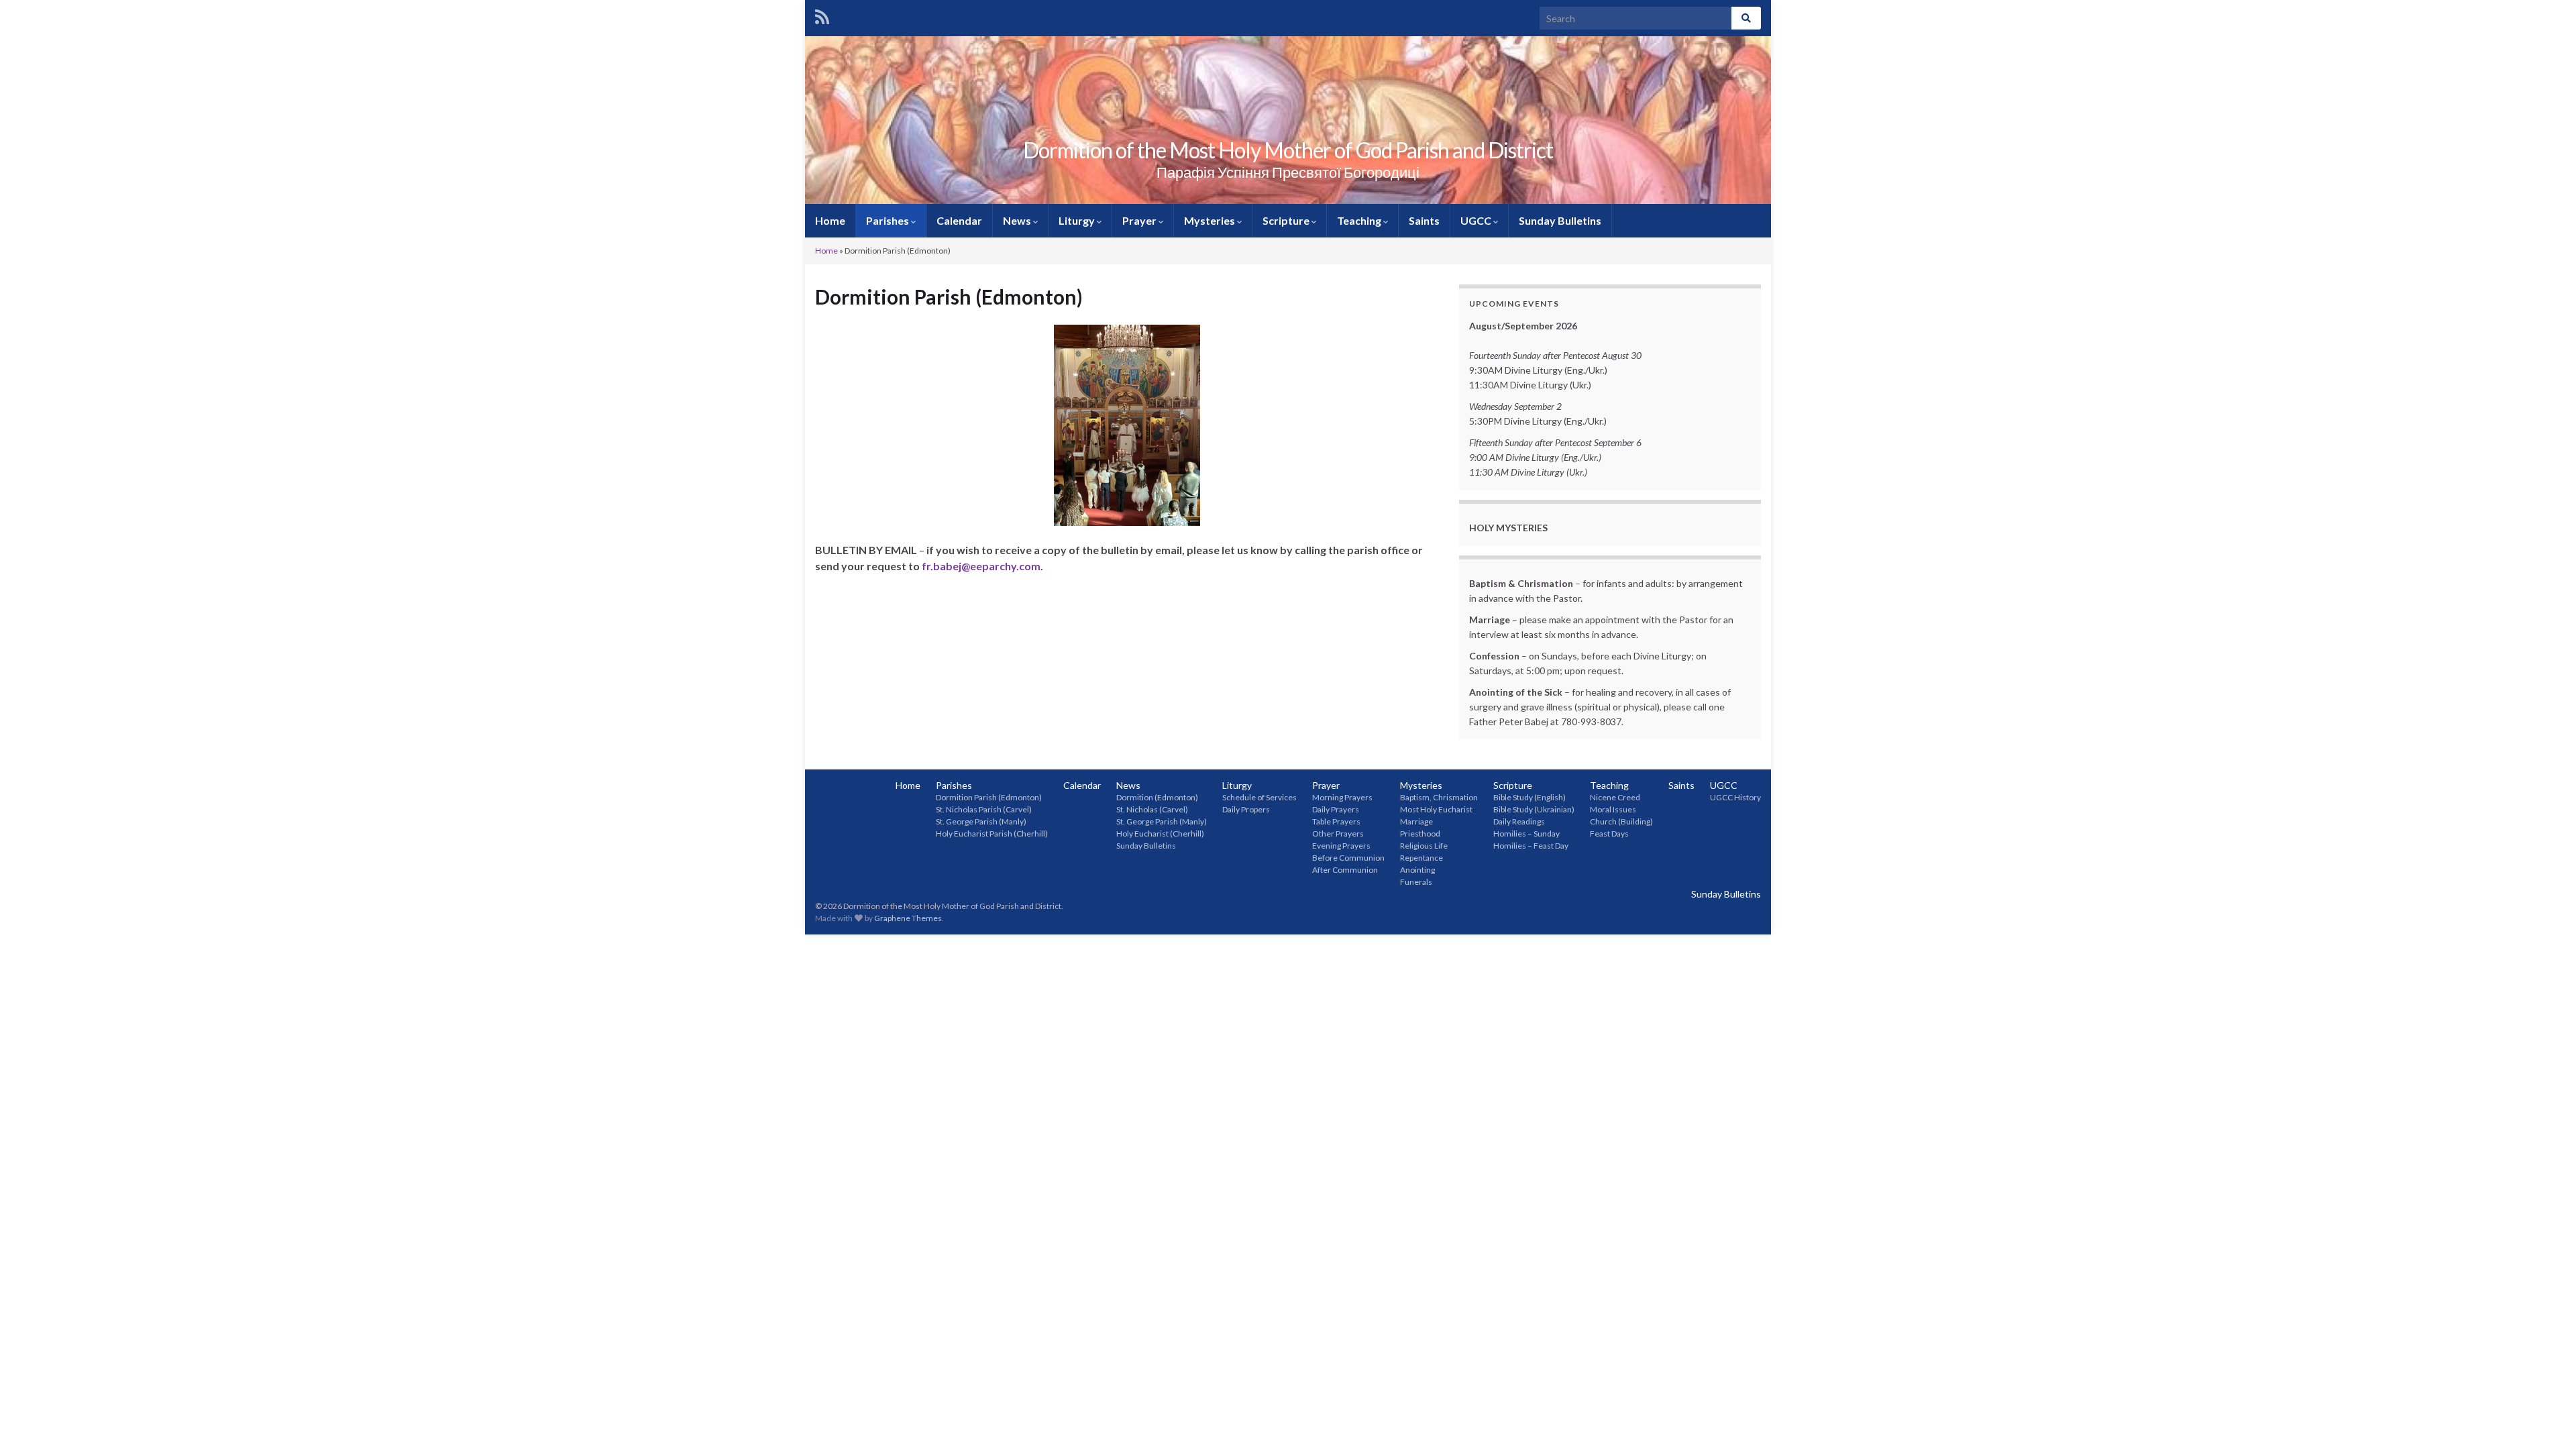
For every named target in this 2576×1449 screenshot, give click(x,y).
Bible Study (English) (1529, 797)
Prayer (1140, 220)
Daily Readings (1519, 821)
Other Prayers (1338, 834)
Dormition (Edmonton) (1157, 797)
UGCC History (1735, 797)
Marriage (1416, 821)
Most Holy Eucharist (1436, 809)
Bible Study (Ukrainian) (1534, 809)
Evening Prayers (1341, 846)
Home (830, 220)
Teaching (1360, 220)
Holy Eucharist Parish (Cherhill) (992, 834)
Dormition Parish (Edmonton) (989, 797)
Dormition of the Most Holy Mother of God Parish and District (1288, 150)
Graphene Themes (908, 918)
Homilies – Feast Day (1531, 846)
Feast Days (1609, 834)
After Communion (1345, 870)
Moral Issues (1613, 809)
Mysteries (1211, 220)
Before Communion (1348, 858)
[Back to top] (2546, 1419)
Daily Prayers (1336, 809)
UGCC (1477, 220)
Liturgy (1078, 220)
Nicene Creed (1615, 797)
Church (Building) (1621, 821)
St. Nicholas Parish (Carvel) (984, 809)
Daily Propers (1246, 809)
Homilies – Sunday (1526, 834)
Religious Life (1424, 846)
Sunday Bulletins (1560, 220)
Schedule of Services (1259, 797)
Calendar (959, 220)
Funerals (1416, 882)
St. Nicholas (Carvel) (1152, 809)
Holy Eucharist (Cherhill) (1160, 834)
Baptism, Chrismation (1439, 797)
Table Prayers (1336, 821)
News (1018, 220)
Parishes (889, 220)
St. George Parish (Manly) (981, 821)
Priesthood (1420, 834)
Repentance (1421, 858)
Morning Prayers (1342, 797)
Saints (1424, 220)
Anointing (1417, 870)
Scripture (1287, 220)
